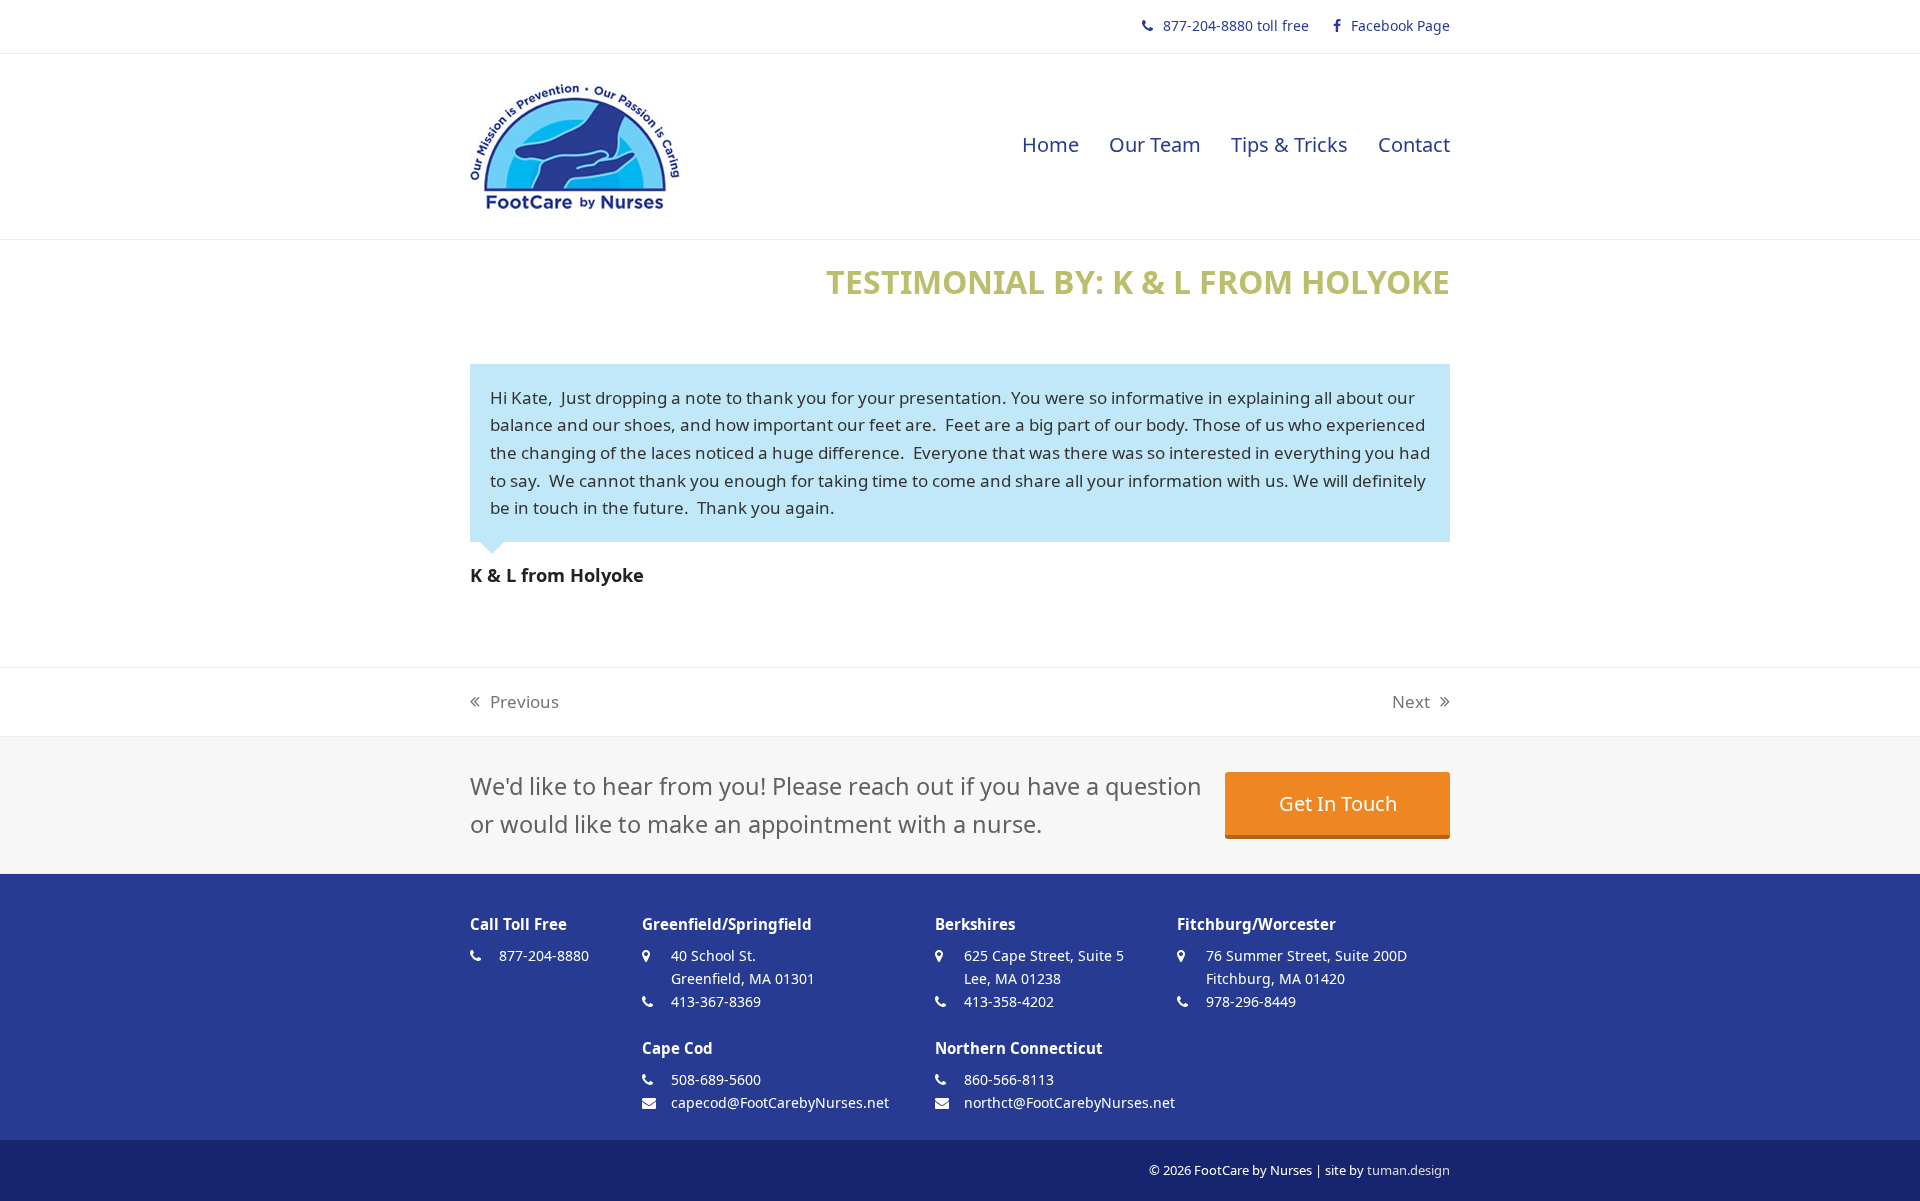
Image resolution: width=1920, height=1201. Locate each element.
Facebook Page (1400, 25)
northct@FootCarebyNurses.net (1069, 1102)
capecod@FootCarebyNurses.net (780, 1102)
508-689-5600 (716, 1079)
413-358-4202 (1009, 1001)
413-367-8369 (716, 1001)
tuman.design (1408, 1170)
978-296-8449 (1251, 1001)
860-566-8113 (1009, 1079)
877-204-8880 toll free (1236, 25)
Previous (514, 703)
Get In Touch (1338, 803)
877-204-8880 (544, 955)
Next (1411, 703)
